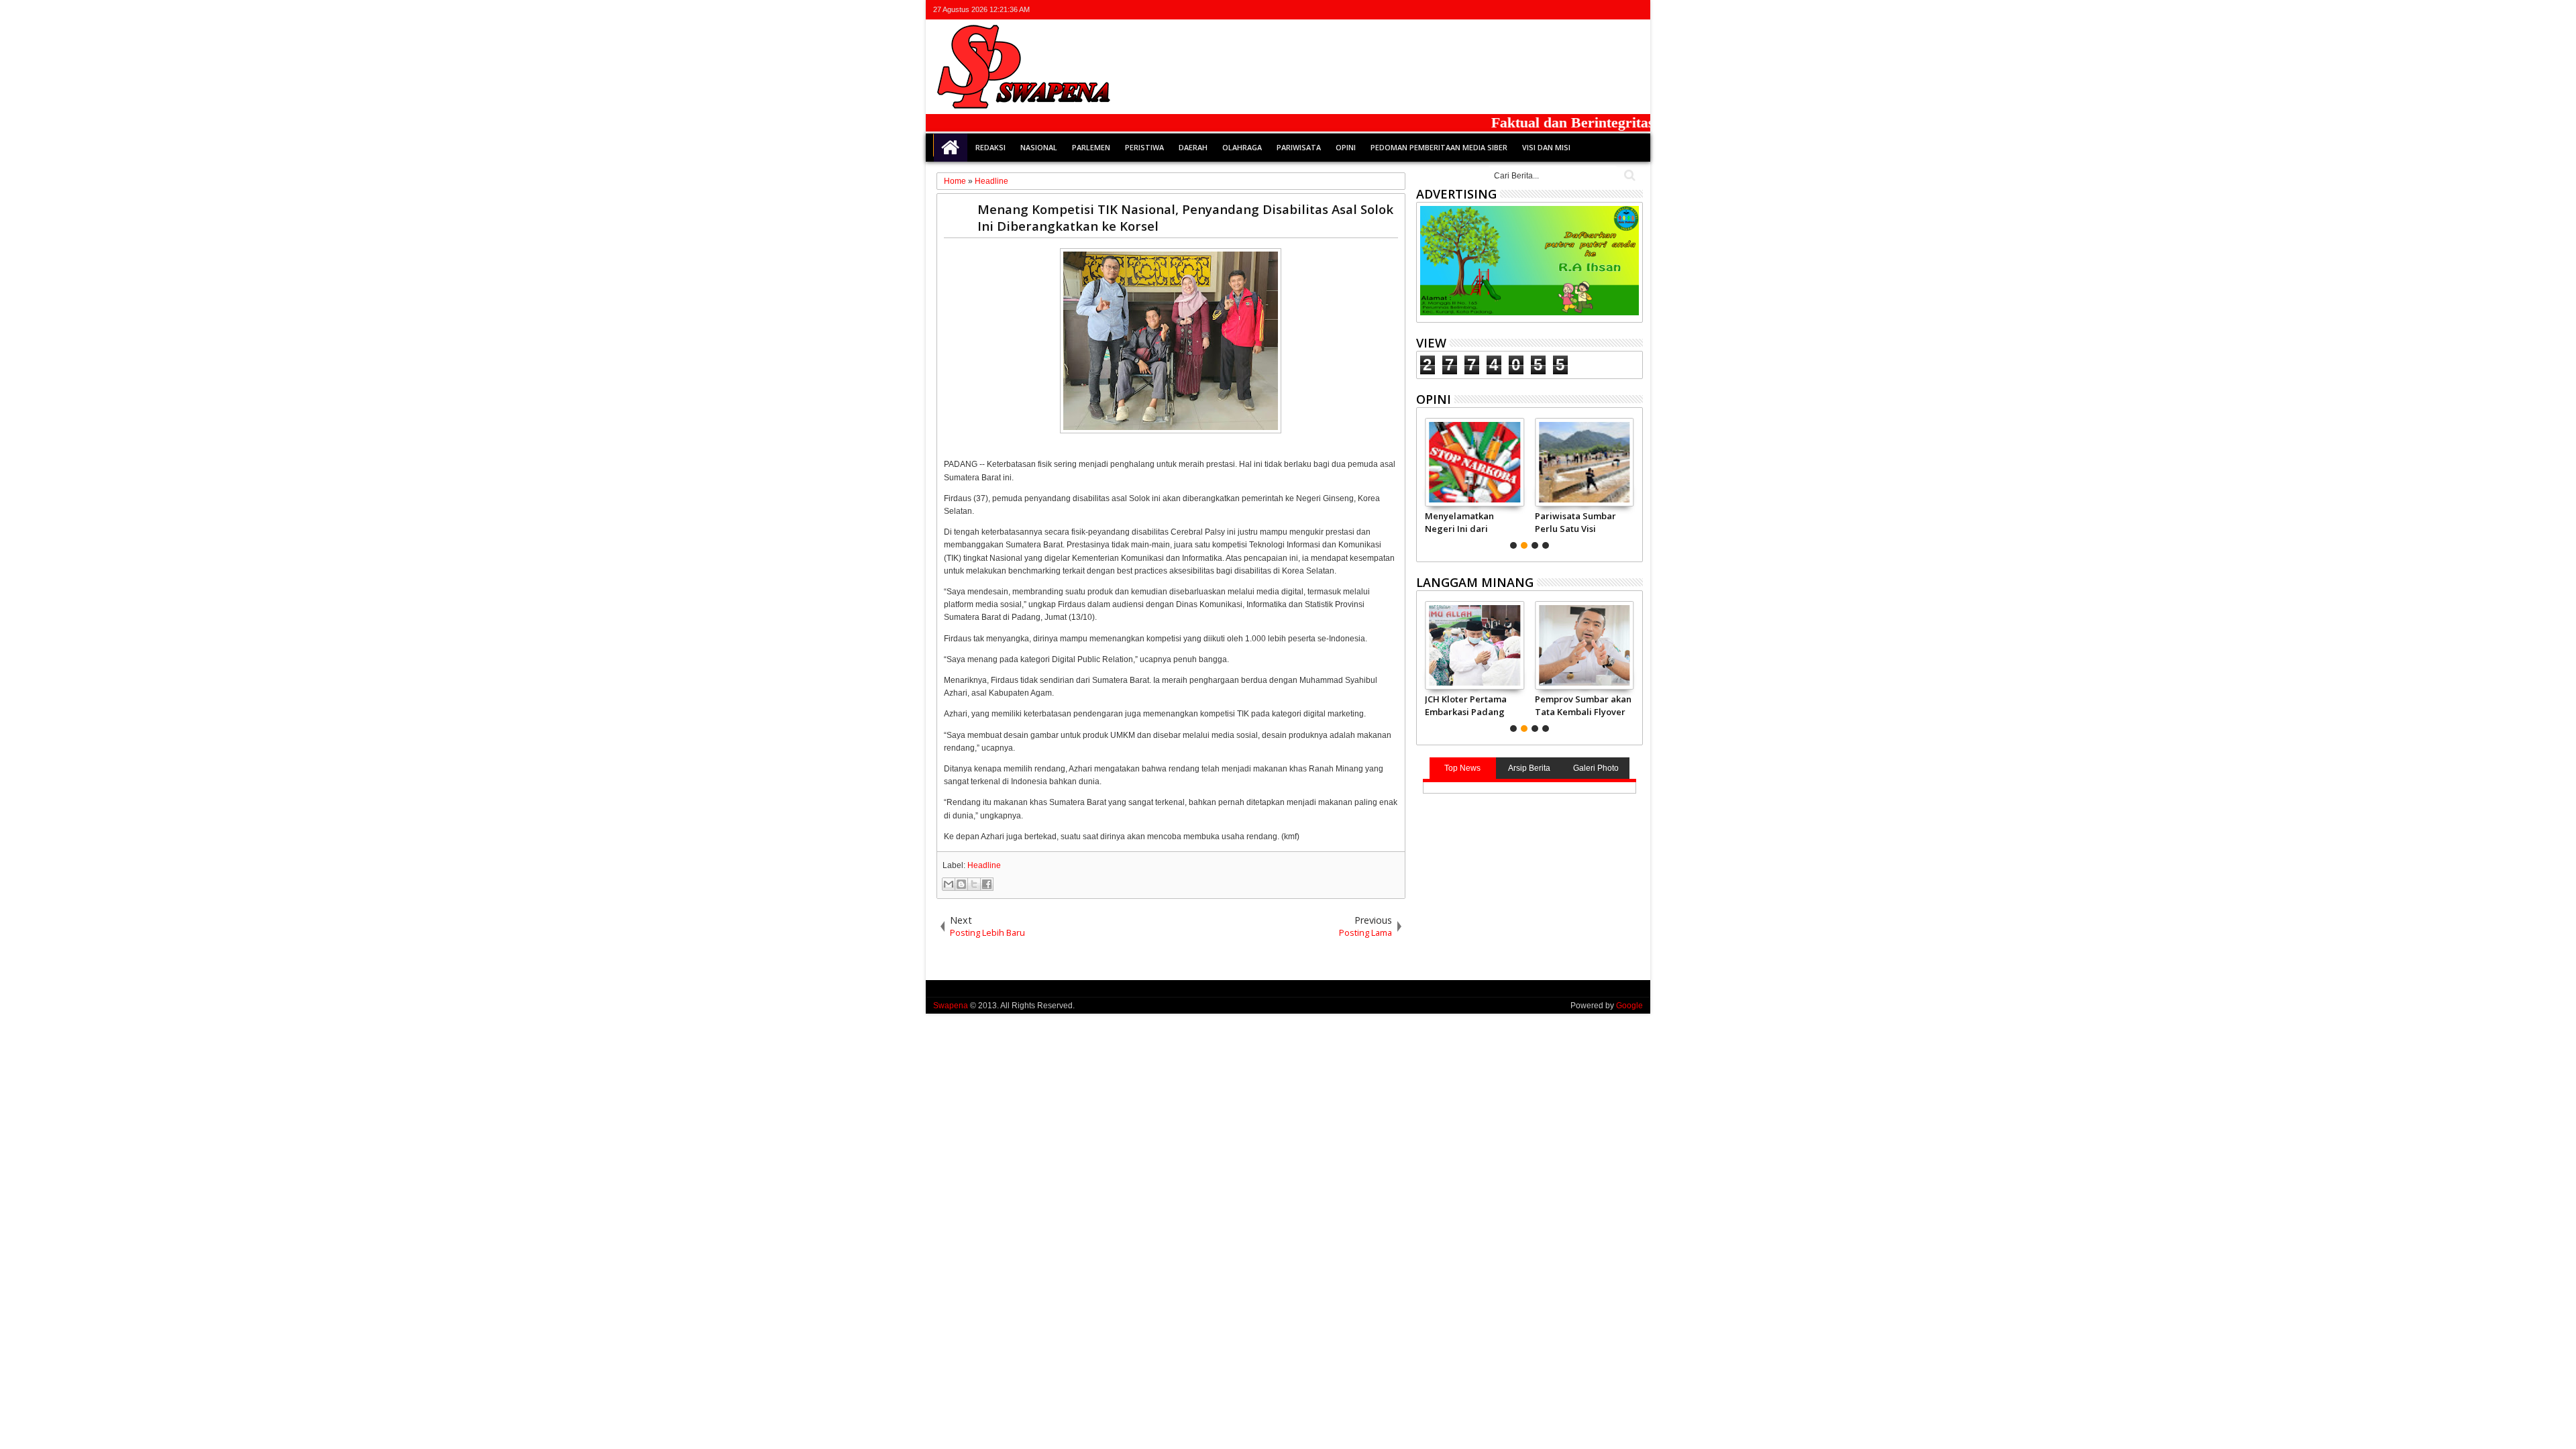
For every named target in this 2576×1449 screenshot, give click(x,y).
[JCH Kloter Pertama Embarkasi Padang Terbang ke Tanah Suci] (1475, 645)
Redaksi (990, 147)
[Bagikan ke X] (974, 884)
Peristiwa (1144, 147)
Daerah (1193, 147)
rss (1617, 10)
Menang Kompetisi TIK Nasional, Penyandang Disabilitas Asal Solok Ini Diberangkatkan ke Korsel (1185, 217)
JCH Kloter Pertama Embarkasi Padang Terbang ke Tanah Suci (1466, 705)
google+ (1599, 10)
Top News (1462, 768)
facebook (1582, 10)
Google (1629, 1006)
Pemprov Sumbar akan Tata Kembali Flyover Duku (1583, 705)
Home (951, 148)
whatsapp (1634, 10)
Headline (984, 865)
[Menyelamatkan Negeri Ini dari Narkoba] (1475, 462)
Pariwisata (1299, 147)
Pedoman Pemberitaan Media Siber (1439, 147)
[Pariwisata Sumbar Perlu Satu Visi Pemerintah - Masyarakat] (1584, 462)
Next (1425, 482)
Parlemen (1091, 147)
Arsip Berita (1529, 768)
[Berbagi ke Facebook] (987, 884)
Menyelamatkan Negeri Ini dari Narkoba (1460, 522)
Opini (1346, 147)
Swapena (951, 1006)
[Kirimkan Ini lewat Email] (949, 884)
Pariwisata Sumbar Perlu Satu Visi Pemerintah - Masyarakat (1575, 522)
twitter (1564, 10)
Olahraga (1242, 147)
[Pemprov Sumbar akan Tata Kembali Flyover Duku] (1584, 645)
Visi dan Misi (1546, 147)
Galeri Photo (1596, 768)
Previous (1634, 482)
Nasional (1039, 147)
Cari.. (1628, 175)
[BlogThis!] (961, 884)
